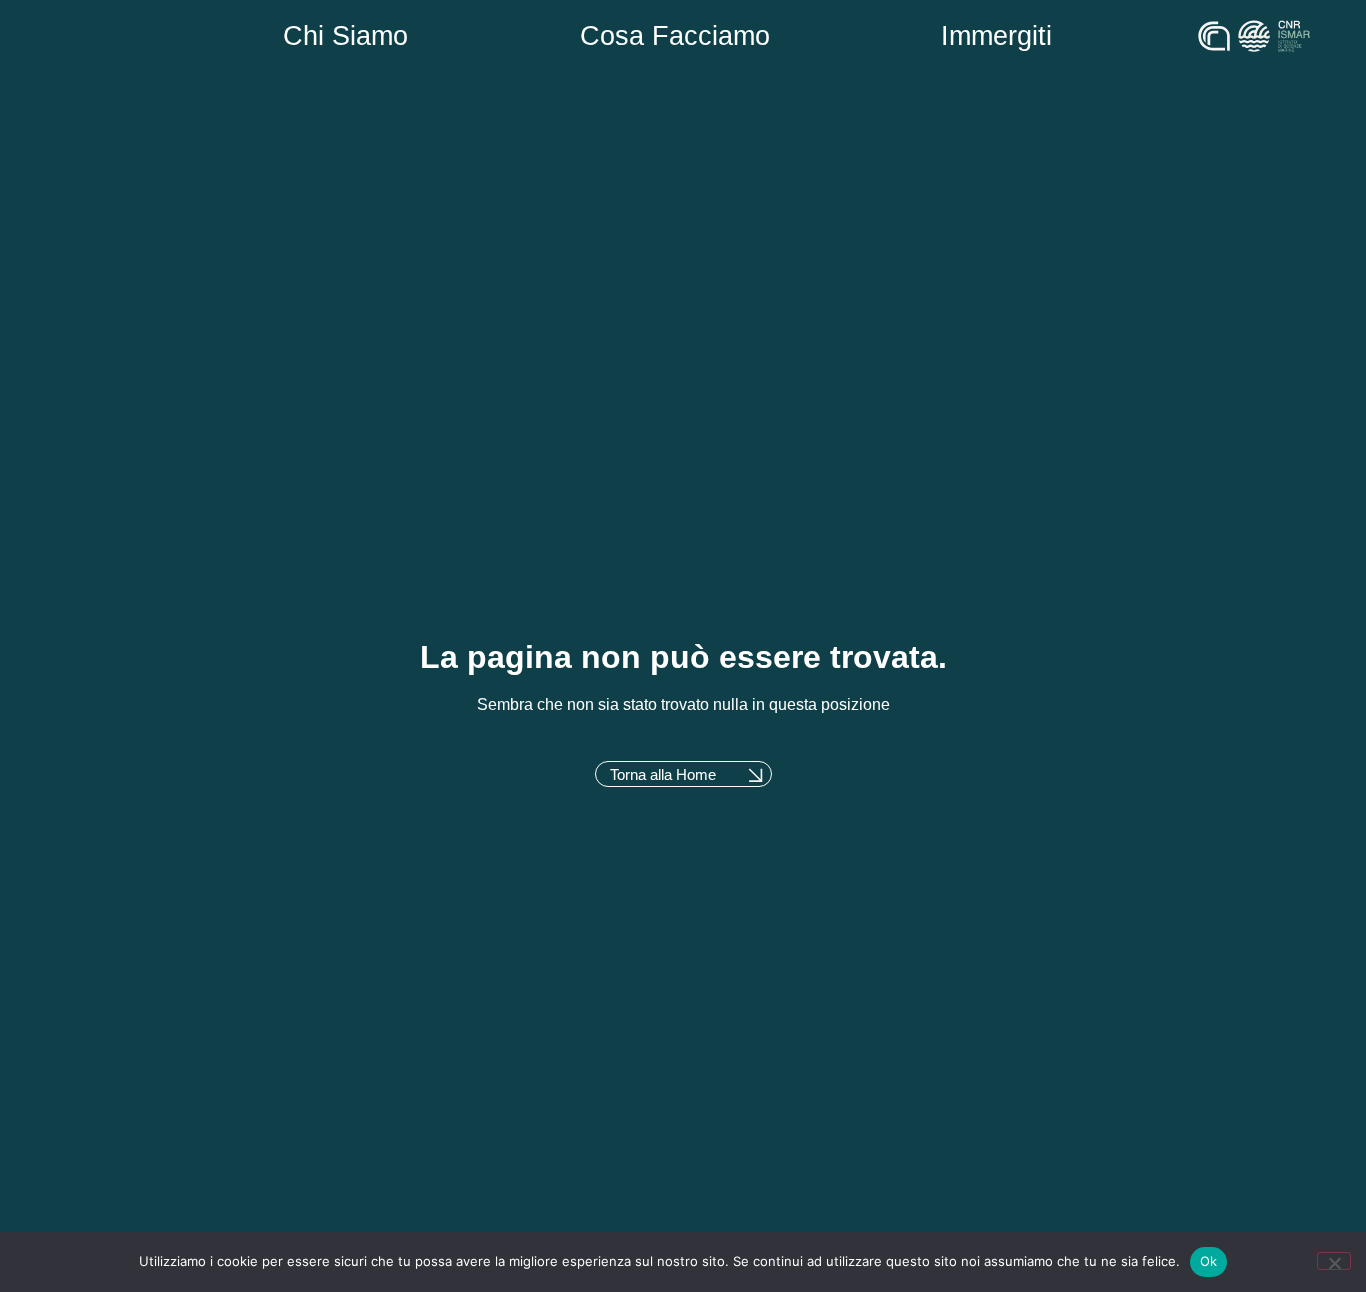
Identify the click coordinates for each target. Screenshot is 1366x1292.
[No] (1334, 1261)
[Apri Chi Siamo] (430, 36)
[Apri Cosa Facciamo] (792, 36)
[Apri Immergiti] (1074, 36)
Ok (1209, 1261)
